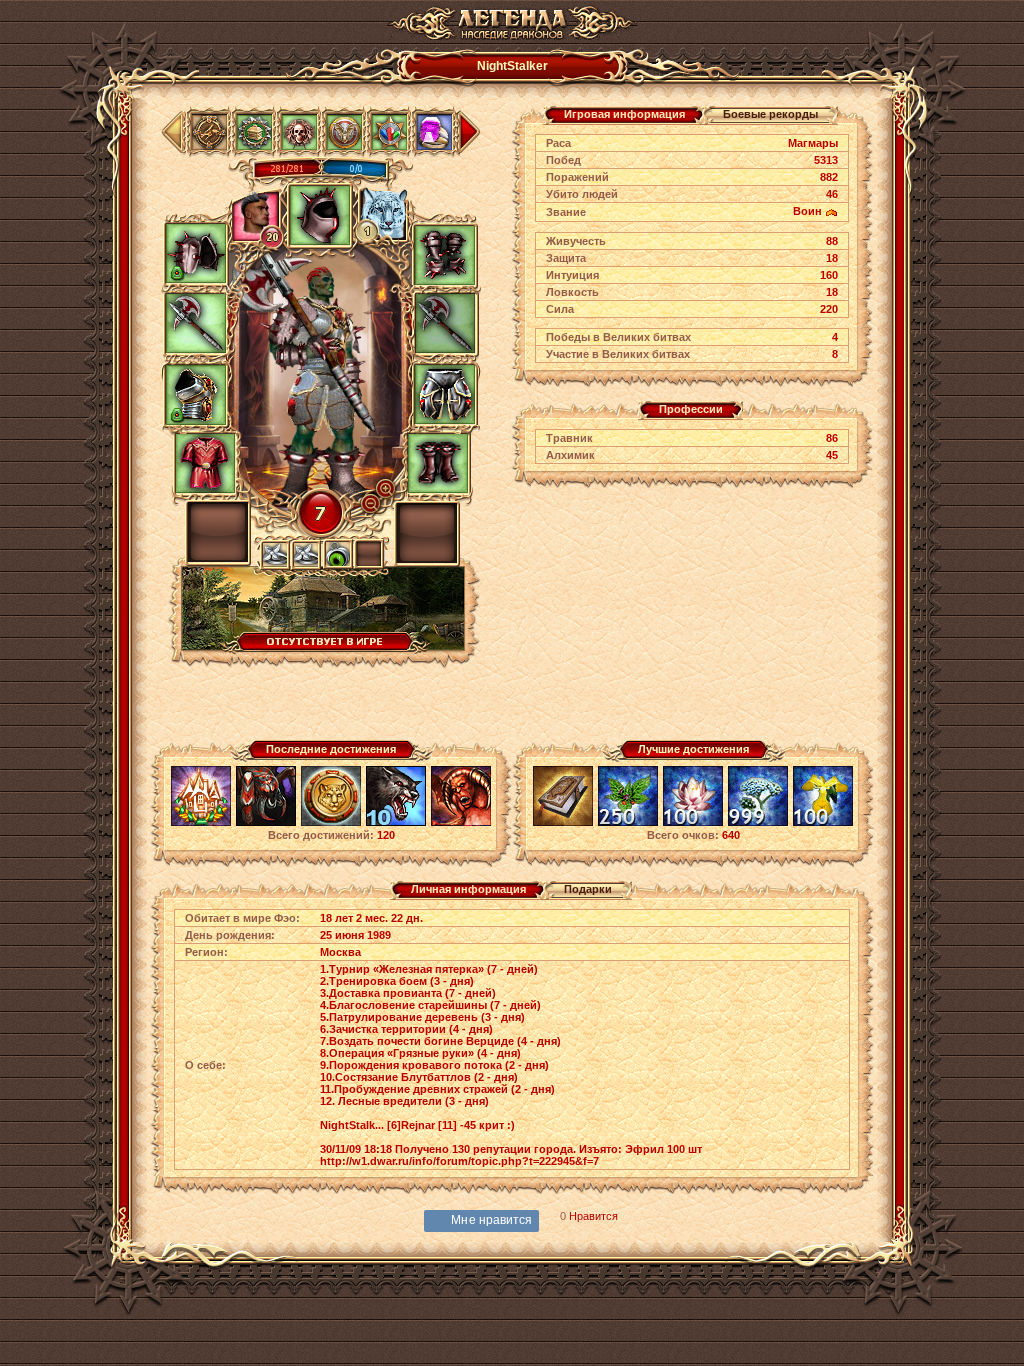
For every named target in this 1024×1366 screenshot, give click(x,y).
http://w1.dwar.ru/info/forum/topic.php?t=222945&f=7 (459, 1161)
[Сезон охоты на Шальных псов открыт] (396, 823)
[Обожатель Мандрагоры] (628, 823)
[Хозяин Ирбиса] (331, 823)
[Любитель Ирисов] (823, 823)
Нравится (593, 1216)
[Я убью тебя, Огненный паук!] (266, 823)
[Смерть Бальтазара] (461, 823)
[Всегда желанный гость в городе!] (201, 823)
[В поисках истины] (563, 823)
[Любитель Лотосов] (693, 823)
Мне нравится (491, 1220)
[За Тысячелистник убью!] (758, 823)
